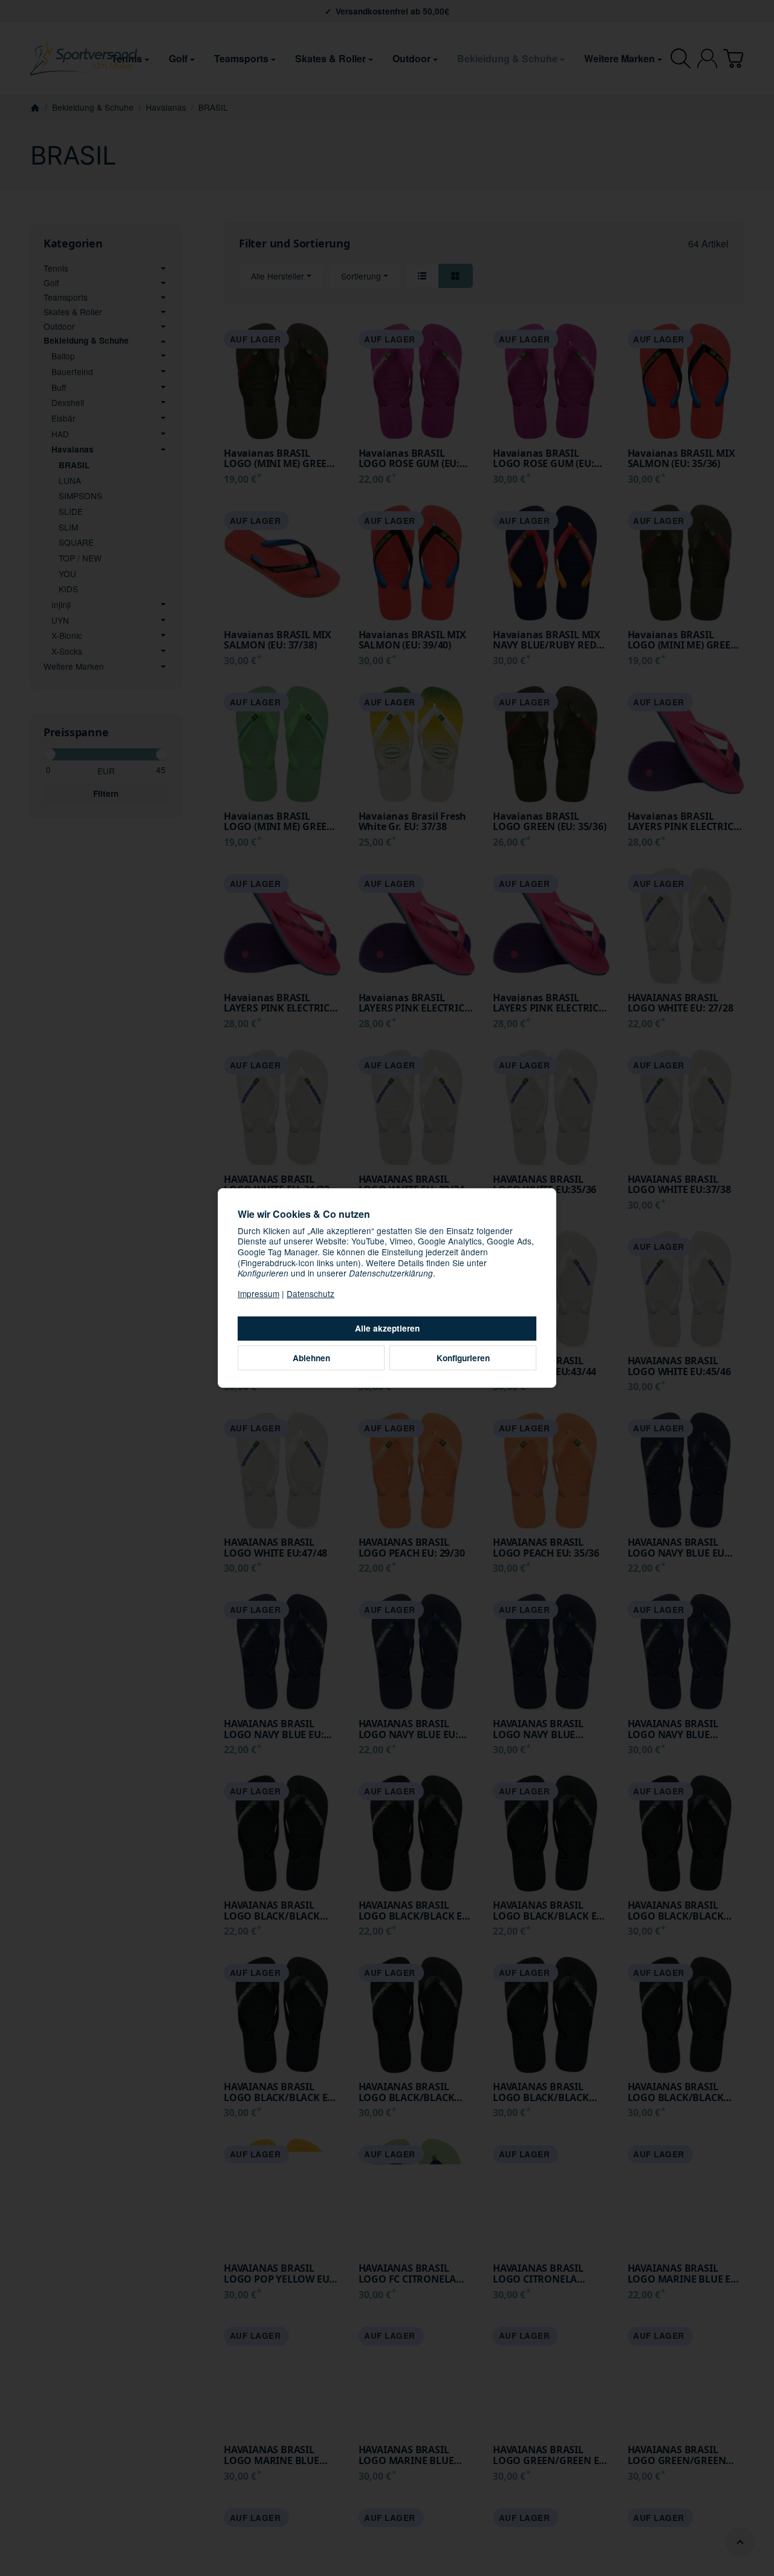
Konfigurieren (463, 1358)
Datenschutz (311, 1293)
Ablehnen (311, 1358)
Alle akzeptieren (387, 1328)
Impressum (259, 1293)
